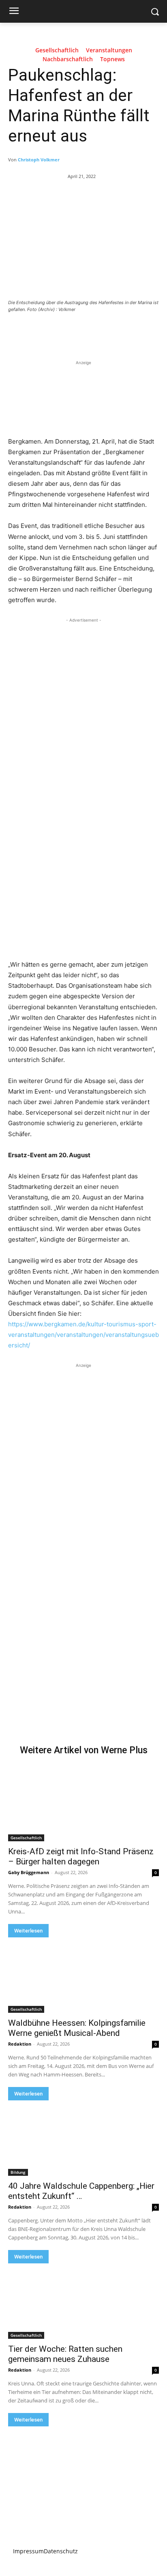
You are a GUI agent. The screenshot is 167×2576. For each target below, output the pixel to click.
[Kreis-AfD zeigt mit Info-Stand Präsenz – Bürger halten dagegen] (83, 1804)
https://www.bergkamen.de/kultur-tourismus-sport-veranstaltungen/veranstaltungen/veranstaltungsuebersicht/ (83, 1335)
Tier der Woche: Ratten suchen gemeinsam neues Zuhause (65, 2354)
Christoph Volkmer (39, 160)
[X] (60, 332)
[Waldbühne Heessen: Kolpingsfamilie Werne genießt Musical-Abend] (83, 1975)
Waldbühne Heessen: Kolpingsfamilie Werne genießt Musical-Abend (77, 2028)
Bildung (18, 2172)
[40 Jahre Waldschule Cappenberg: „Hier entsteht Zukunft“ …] (83, 2138)
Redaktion (20, 2044)
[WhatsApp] (98, 332)
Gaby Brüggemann (29, 1872)
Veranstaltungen (109, 50)
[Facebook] (42, 332)
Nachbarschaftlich (68, 59)
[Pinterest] (79, 332)
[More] (117, 332)
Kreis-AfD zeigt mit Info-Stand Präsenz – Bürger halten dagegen (81, 1856)
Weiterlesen (28, 1931)
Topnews (112, 59)
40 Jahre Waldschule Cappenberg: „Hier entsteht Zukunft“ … (81, 2191)
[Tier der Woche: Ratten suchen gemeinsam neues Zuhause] (83, 2301)
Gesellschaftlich (57, 50)
